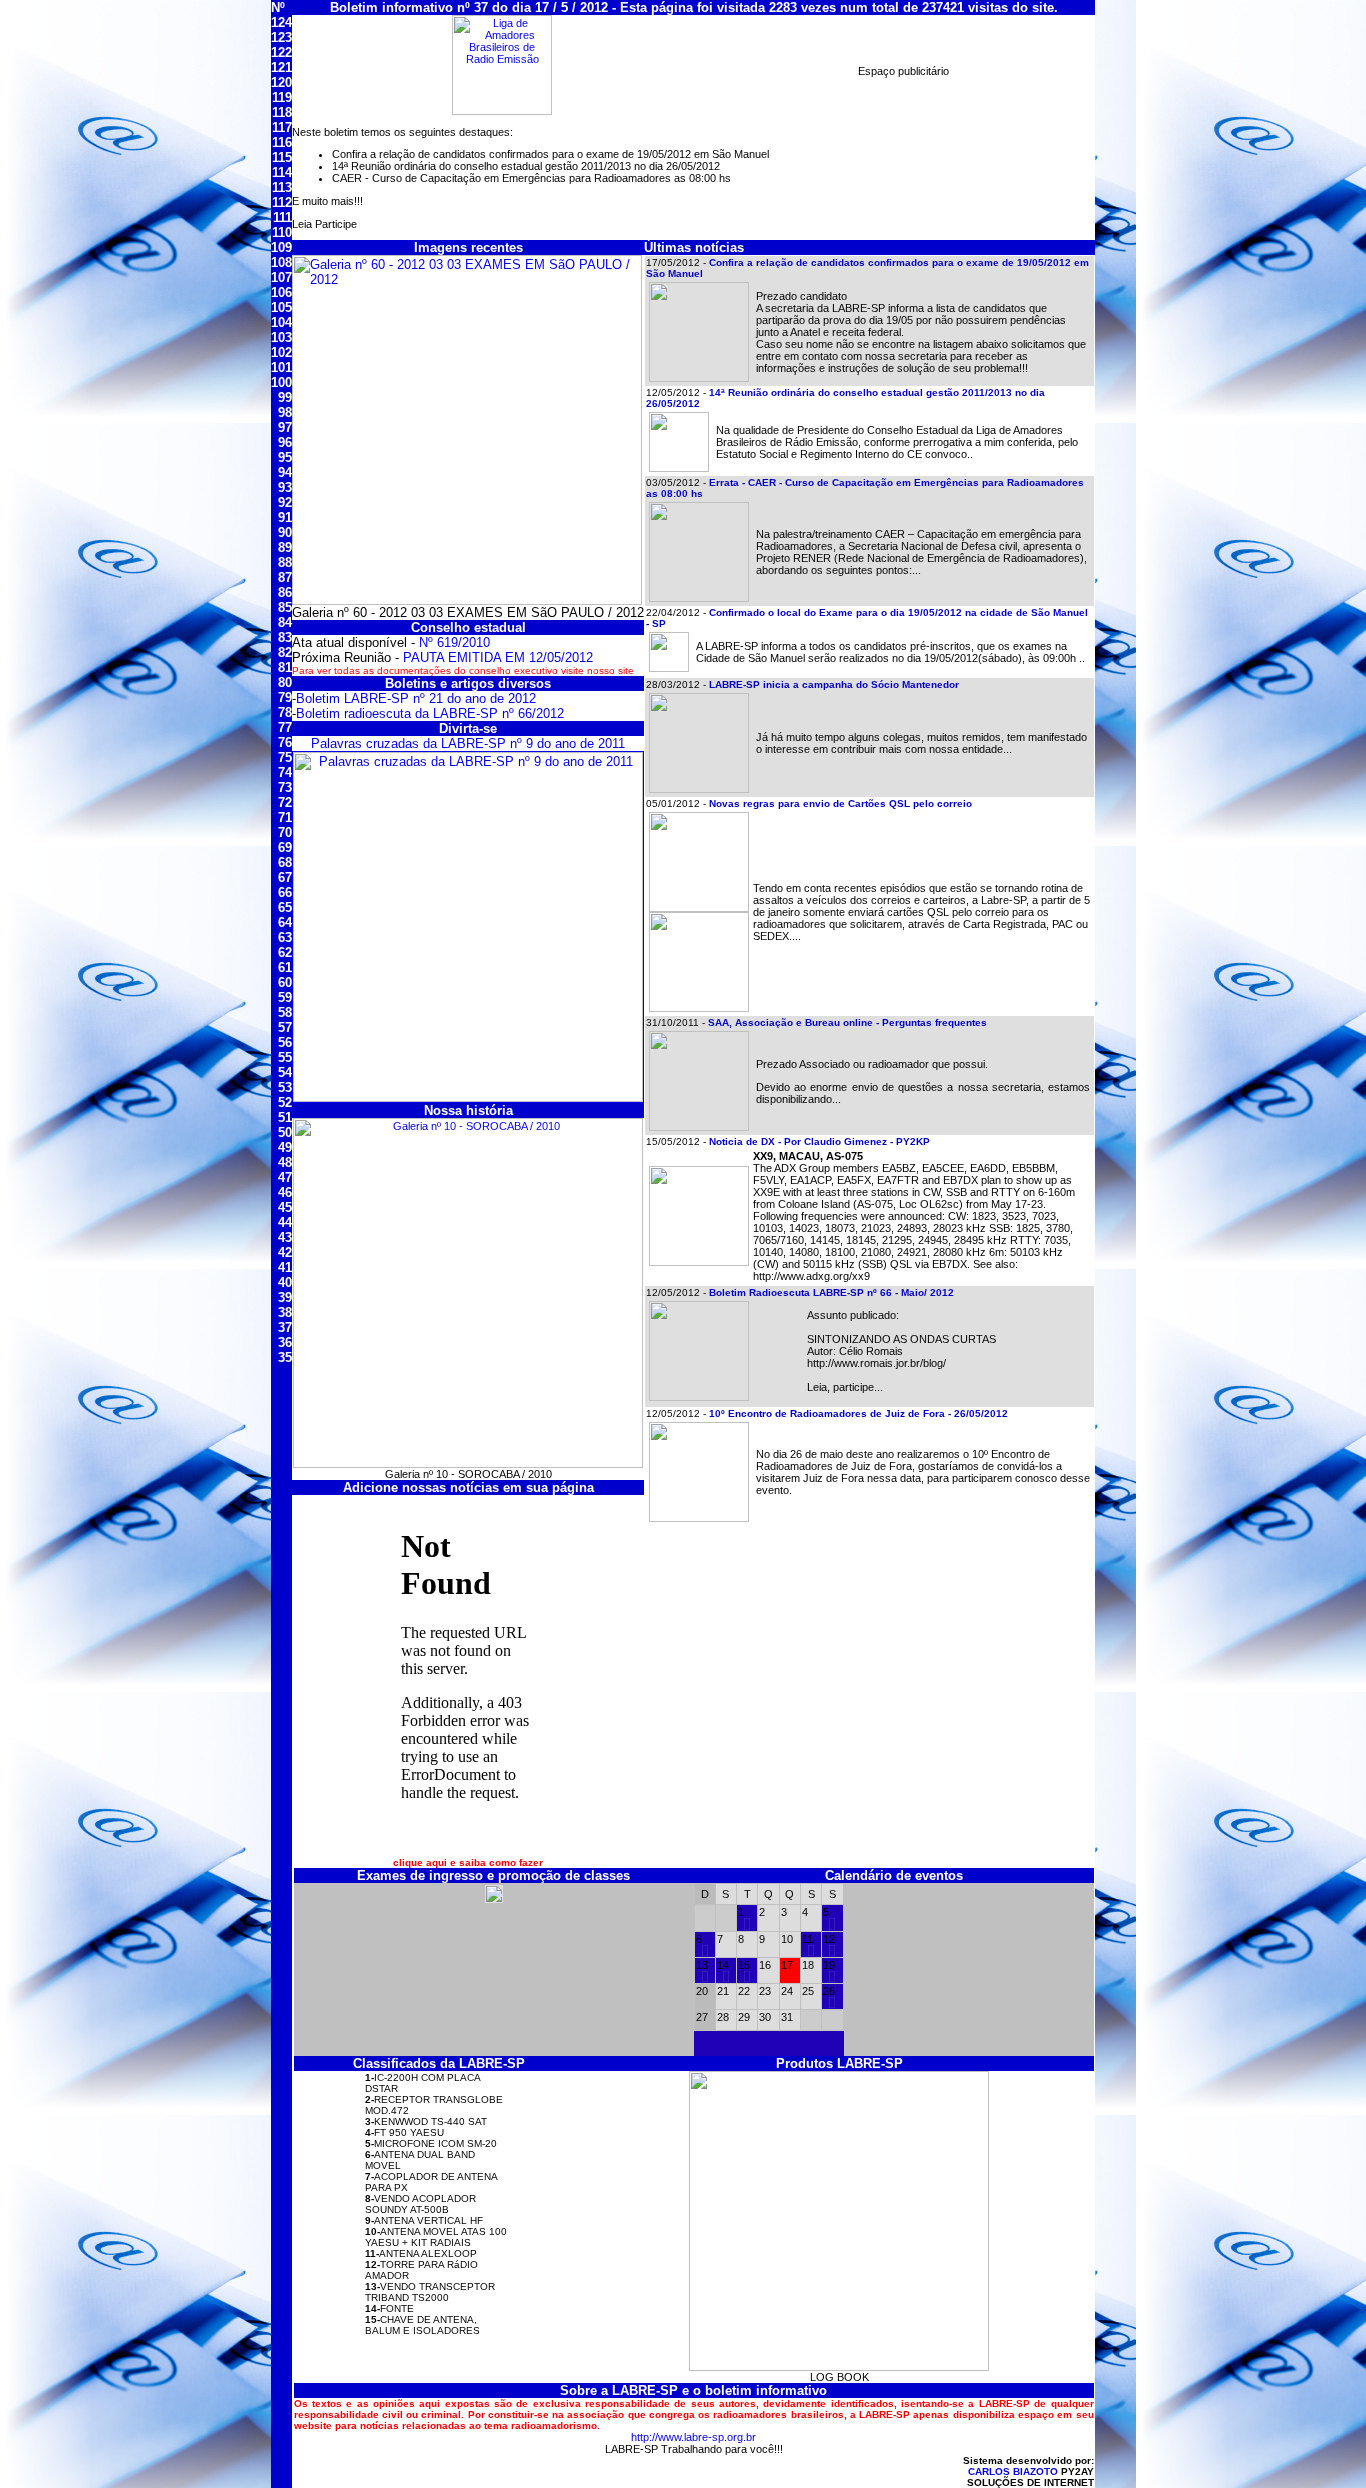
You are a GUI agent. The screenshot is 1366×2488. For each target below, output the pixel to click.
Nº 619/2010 (454, 642)
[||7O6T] (747, 1926)
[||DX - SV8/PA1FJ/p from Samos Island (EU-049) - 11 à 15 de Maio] (811, 1952)
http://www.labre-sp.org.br (693, 2437)
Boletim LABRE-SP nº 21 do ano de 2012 (416, 698)
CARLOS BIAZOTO (1013, 2471)
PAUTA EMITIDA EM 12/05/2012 (498, 657)
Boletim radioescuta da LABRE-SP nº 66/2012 (430, 713)
